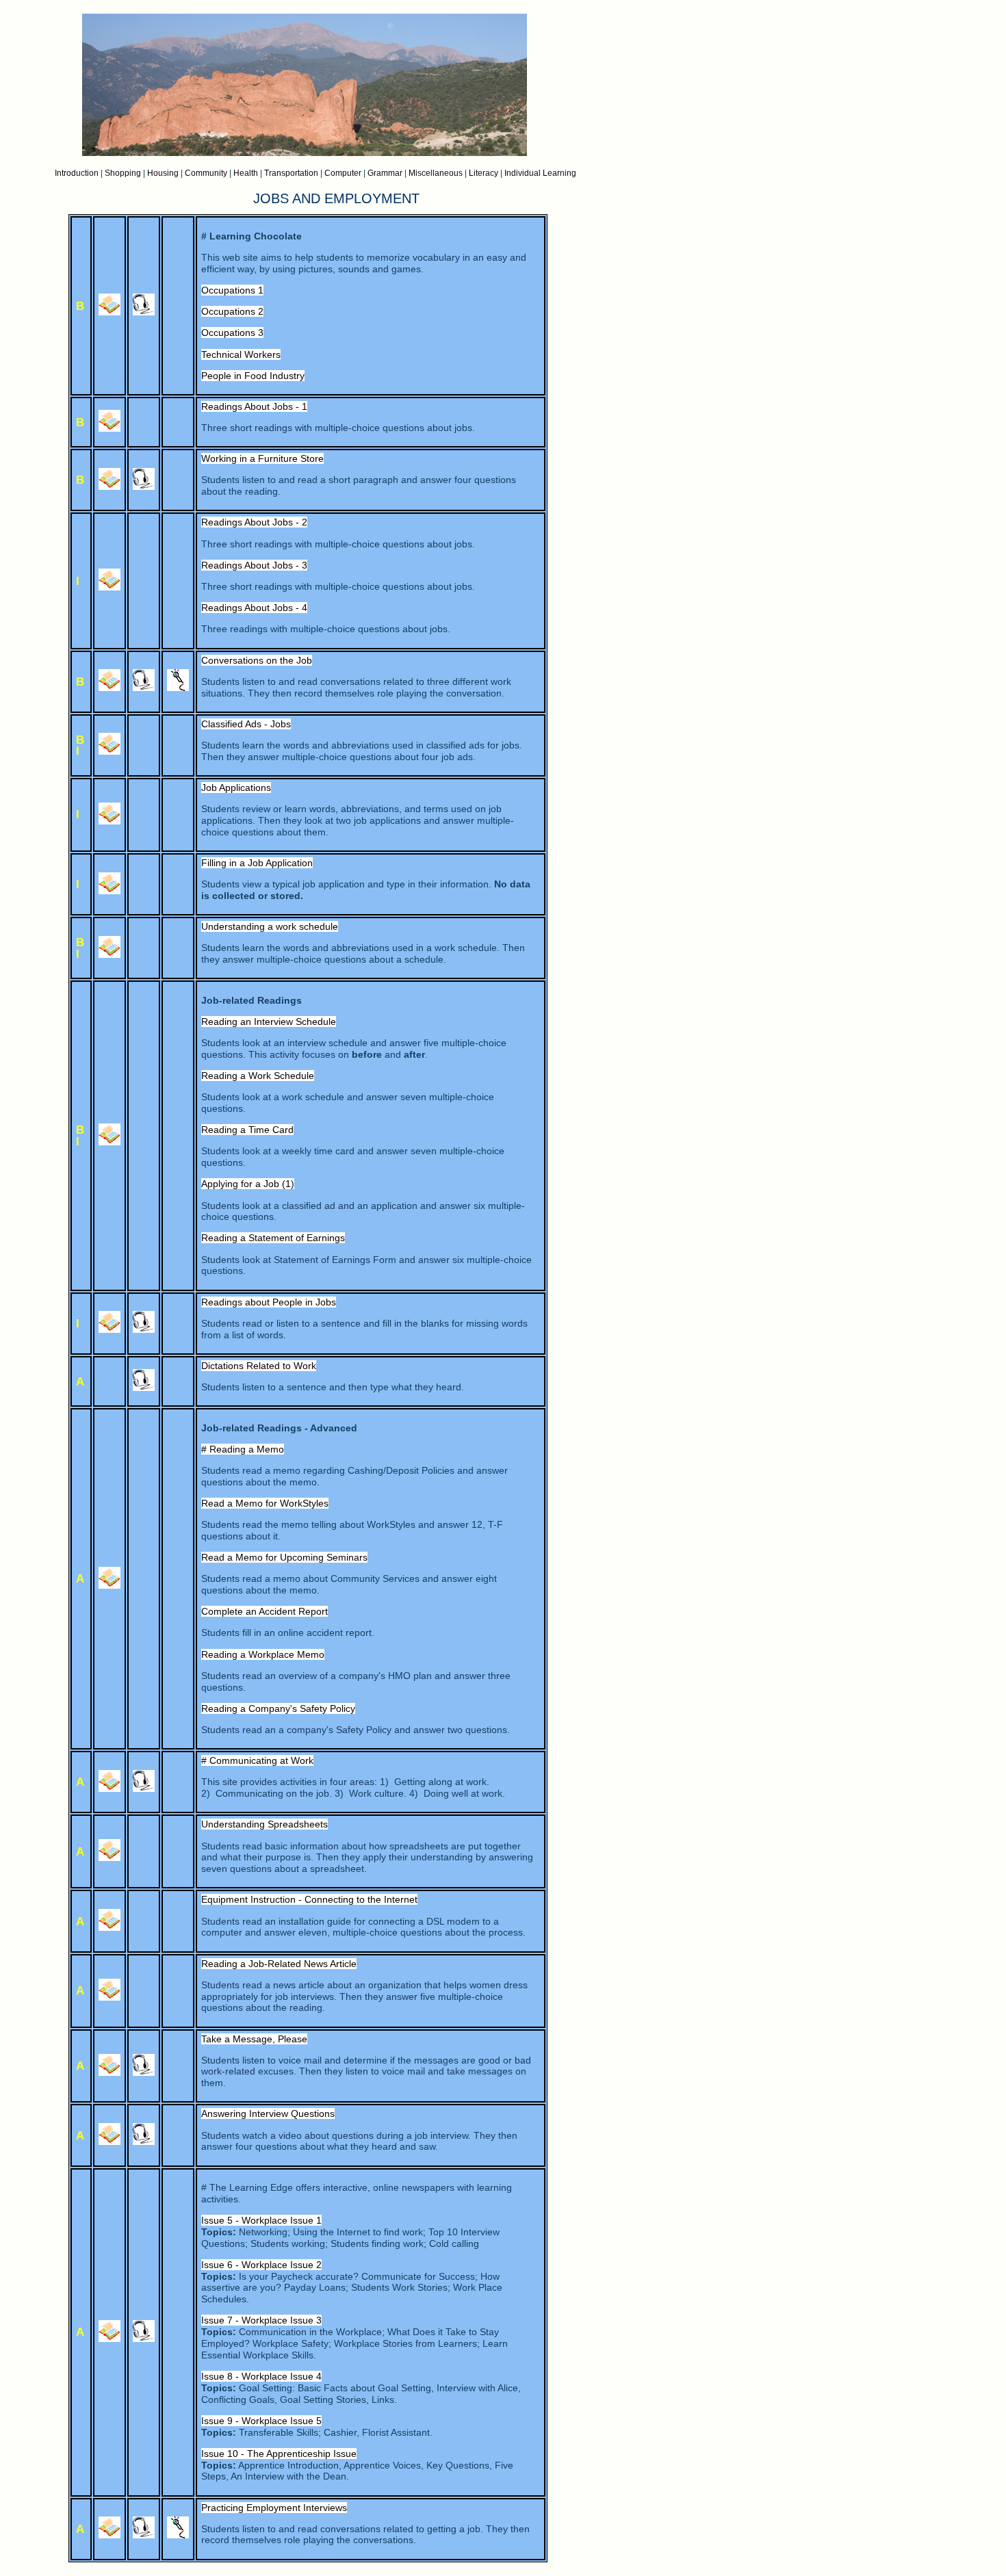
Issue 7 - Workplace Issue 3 (261, 2320)
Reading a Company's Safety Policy (278, 1708)
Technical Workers (241, 354)
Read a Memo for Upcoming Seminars (284, 1557)
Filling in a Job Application (257, 863)
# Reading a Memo (243, 1449)
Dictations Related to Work (259, 1366)
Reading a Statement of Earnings (273, 1238)
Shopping (123, 173)
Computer (343, 173)
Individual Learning (540, 173)
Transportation (291, 173)
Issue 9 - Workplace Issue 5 (261, 2421)
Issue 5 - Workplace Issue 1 (261, 2220)
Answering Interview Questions (268, 2113)
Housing (163, 173)
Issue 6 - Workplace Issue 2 (261, 2265)
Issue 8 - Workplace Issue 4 (261, 2376)
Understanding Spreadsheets (265, 1824)
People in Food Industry (253, 376)
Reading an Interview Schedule (269, 1022)
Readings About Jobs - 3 (254, 565)
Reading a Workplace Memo (263, 1654)
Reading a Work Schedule (258, 1076)
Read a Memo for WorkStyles (265, 1503)
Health (246, 173)
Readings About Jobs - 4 (254, 608)
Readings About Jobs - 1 (254, 406)
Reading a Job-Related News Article (279, 1964)
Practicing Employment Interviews (274, 2508)
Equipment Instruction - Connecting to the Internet (309, 1899)
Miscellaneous (436, 173)
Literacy (483, 173)
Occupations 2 (232, 311)
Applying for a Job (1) (248, 1184)
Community (206, 173)
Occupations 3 (232, 333)
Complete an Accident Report (265, 1611)
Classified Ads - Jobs (246, 724)
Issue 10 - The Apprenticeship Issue (279, 2454)
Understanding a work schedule (270, 926)
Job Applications (236, 788)
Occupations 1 (232, 290)
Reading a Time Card (247, 1130)
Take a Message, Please (254, 2039)
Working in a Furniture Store (262, 458)
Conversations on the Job (257, 660)
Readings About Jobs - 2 (254, 522)
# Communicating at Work (257, 1760)
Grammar (385, 173)
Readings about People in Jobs (269, 1302)
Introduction (77, 173)
